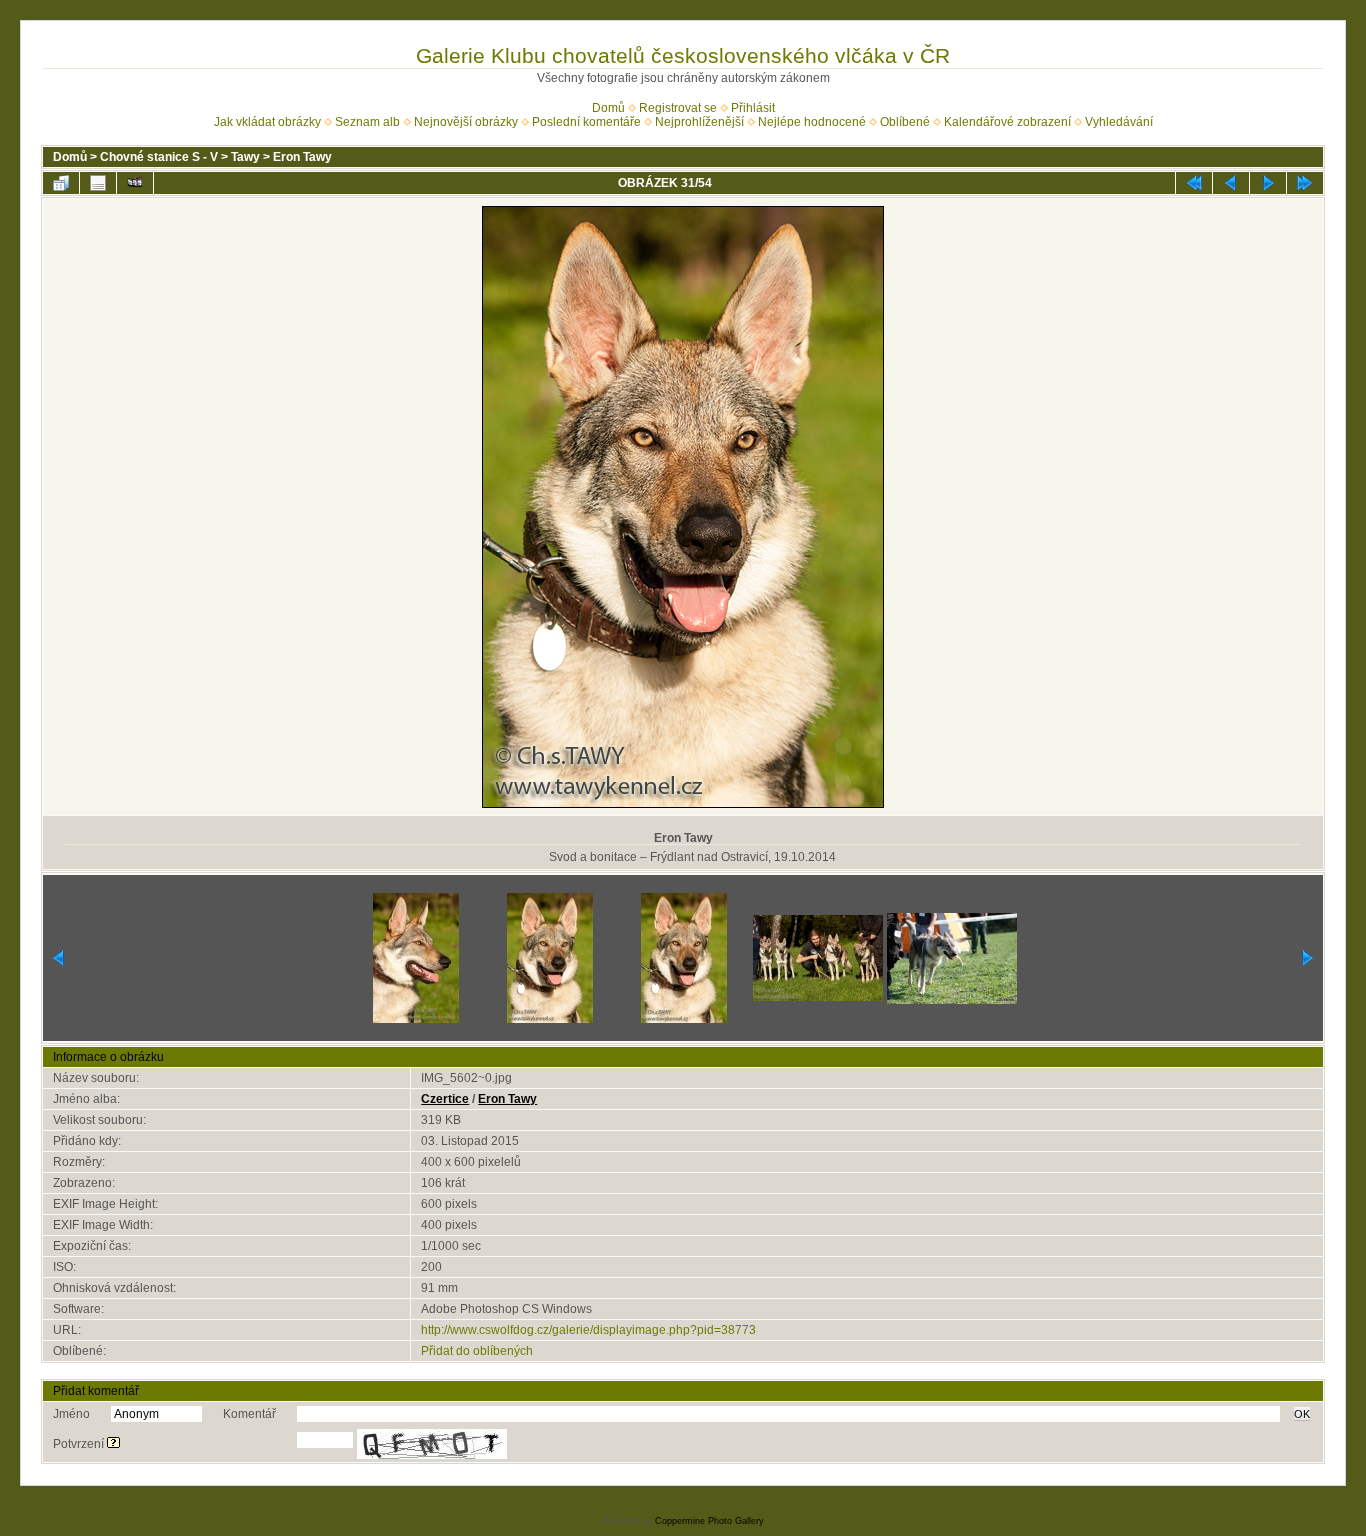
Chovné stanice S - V (159, 157)
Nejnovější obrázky (466, 122)
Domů (608, 108)
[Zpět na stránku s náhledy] (61, 183)
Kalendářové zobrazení (1007, 122)
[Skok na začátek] (1194, 183)
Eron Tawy (302, 157)
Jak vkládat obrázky (267, 122)
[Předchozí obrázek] (1231, 183)
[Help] (113, 1444)
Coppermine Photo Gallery (709, 1521)
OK (1302, 1414)
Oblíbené (905, 122)
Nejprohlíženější (699, 122)
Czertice (445, 1099)
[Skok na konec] (1305, 183)
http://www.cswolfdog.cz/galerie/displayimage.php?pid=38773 (588, 1330)
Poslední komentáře (586, 122)
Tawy (245, 157)
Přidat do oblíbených (477, 1351)
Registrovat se (678, 108)
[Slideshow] (135, 183)
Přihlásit (753, 108)
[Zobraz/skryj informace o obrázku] (98, 183)
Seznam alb (367, 122)
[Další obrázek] (1268, 183)
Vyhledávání (1119, 122)
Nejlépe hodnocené (812, 122)
